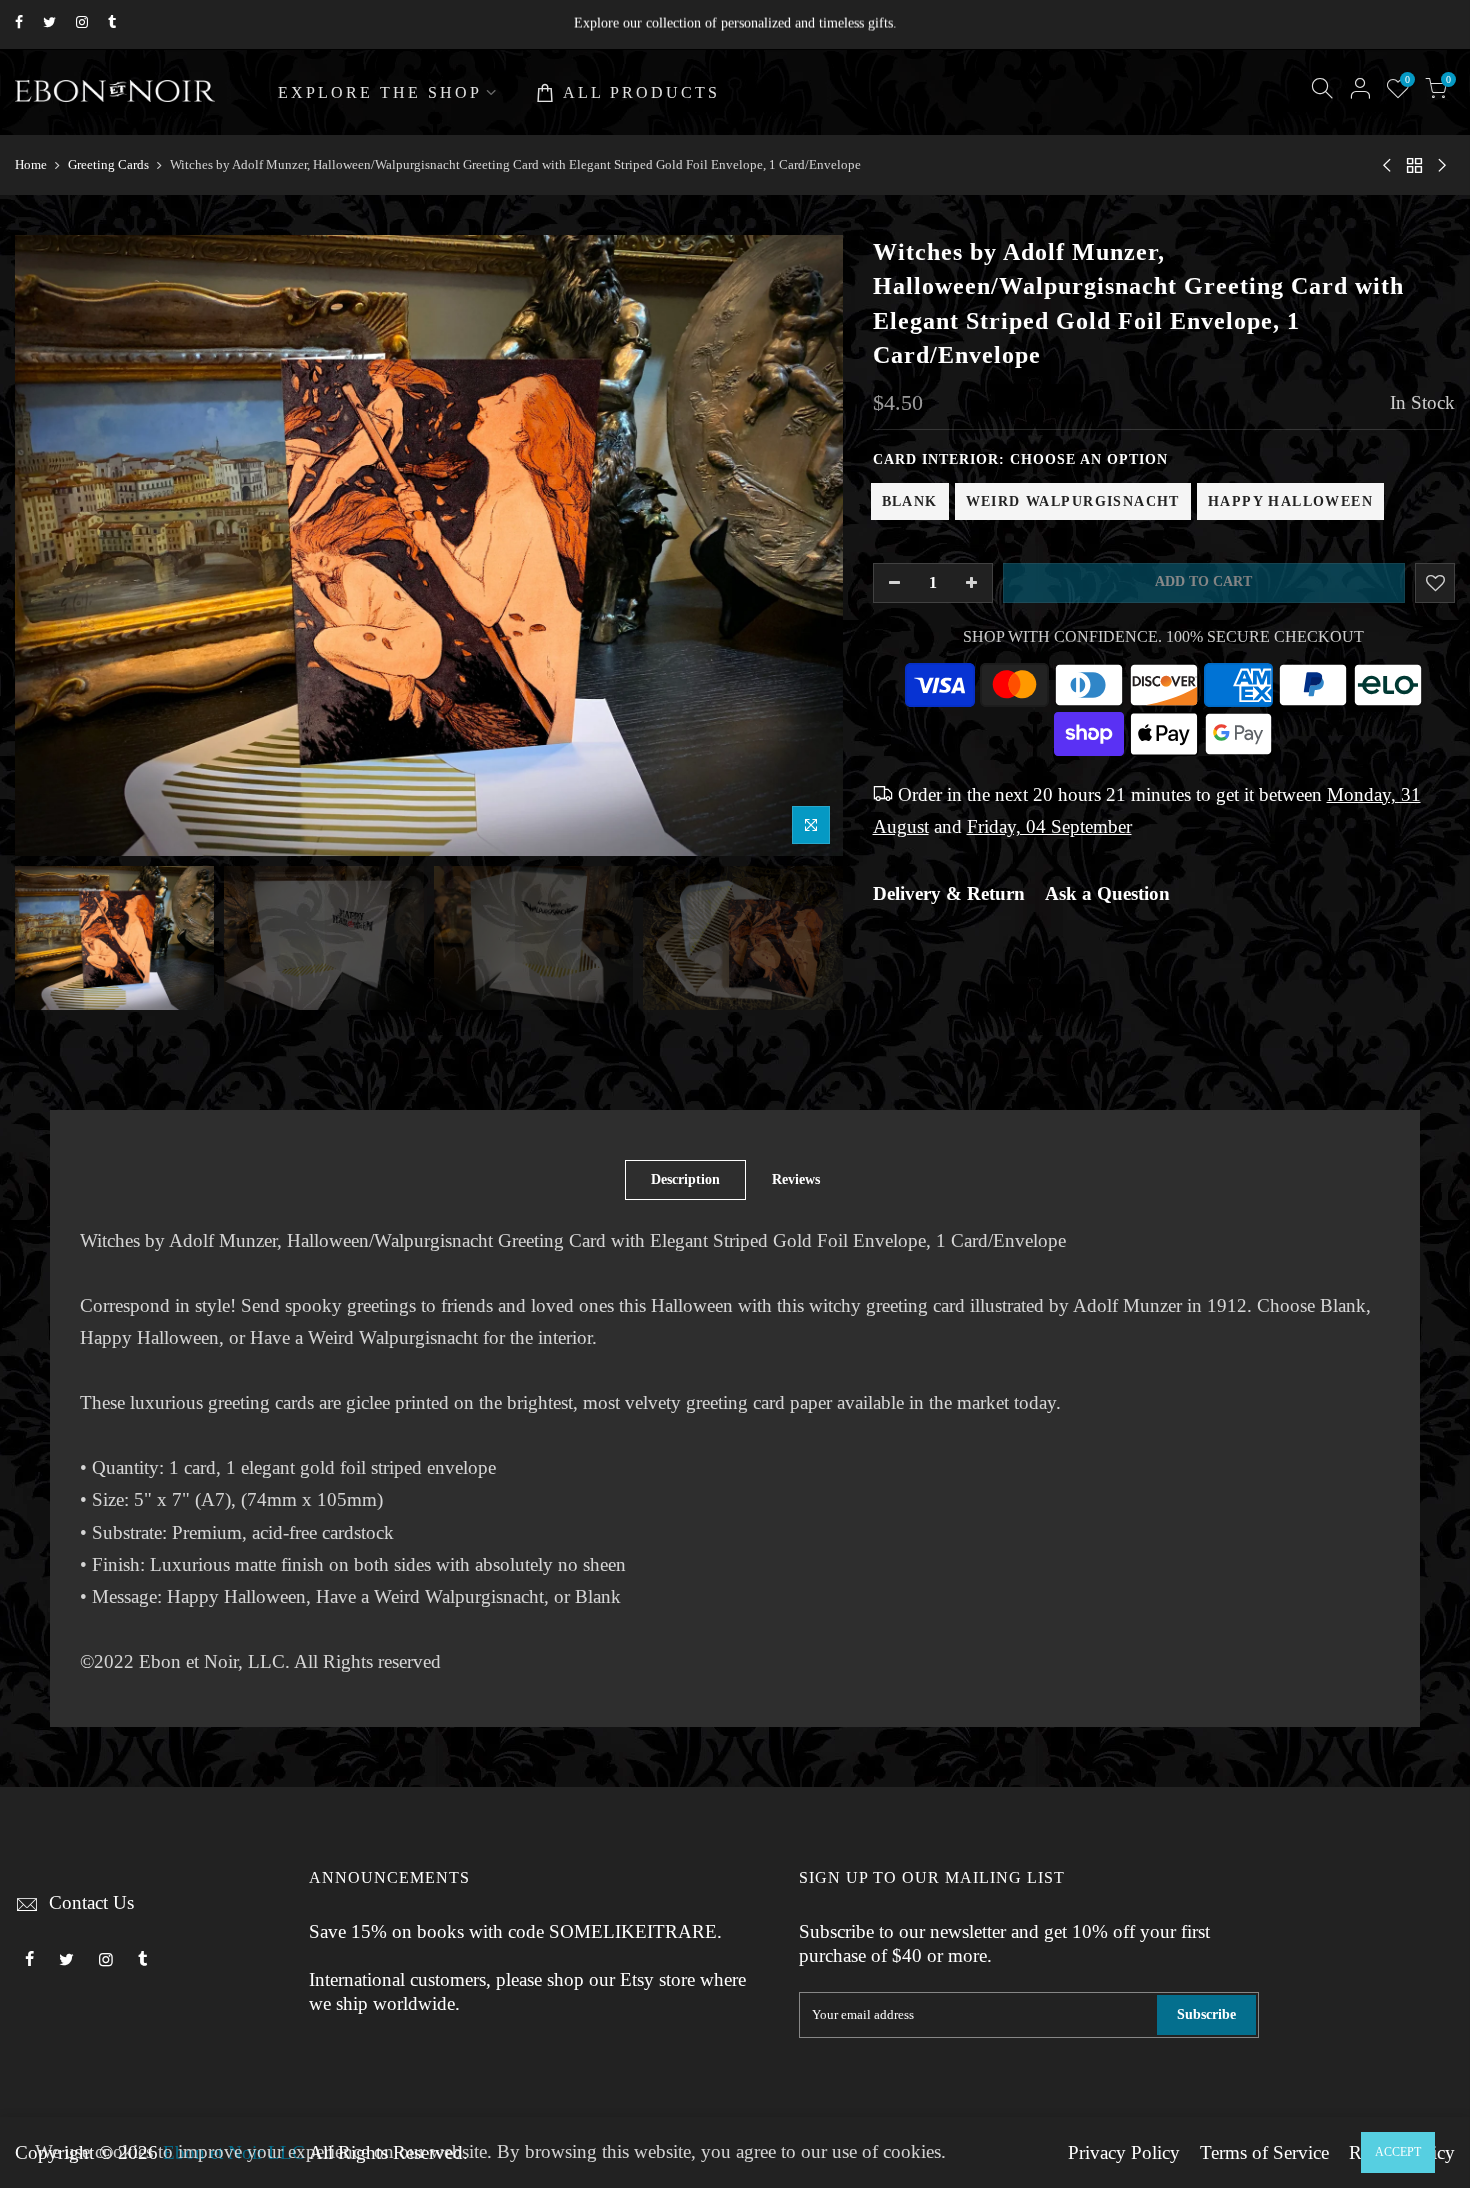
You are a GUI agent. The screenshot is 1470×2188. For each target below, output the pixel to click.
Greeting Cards (108, 164)
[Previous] (50, 545)
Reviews (796, 1179)
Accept (1398, 2152)
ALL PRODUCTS (641, 92)
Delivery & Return (949, 894)
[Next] (808, 545)
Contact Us (91, 1903)
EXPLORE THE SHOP (380, 92)
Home (31, 164)
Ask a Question (1107, 894)
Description (685, 1179)
